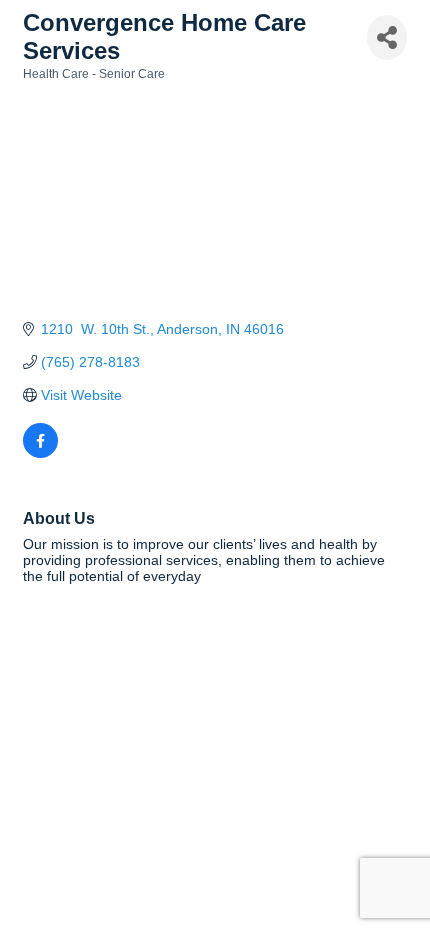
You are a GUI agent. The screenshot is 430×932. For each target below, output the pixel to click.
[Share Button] (387, 37)
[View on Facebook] (40, 453)
